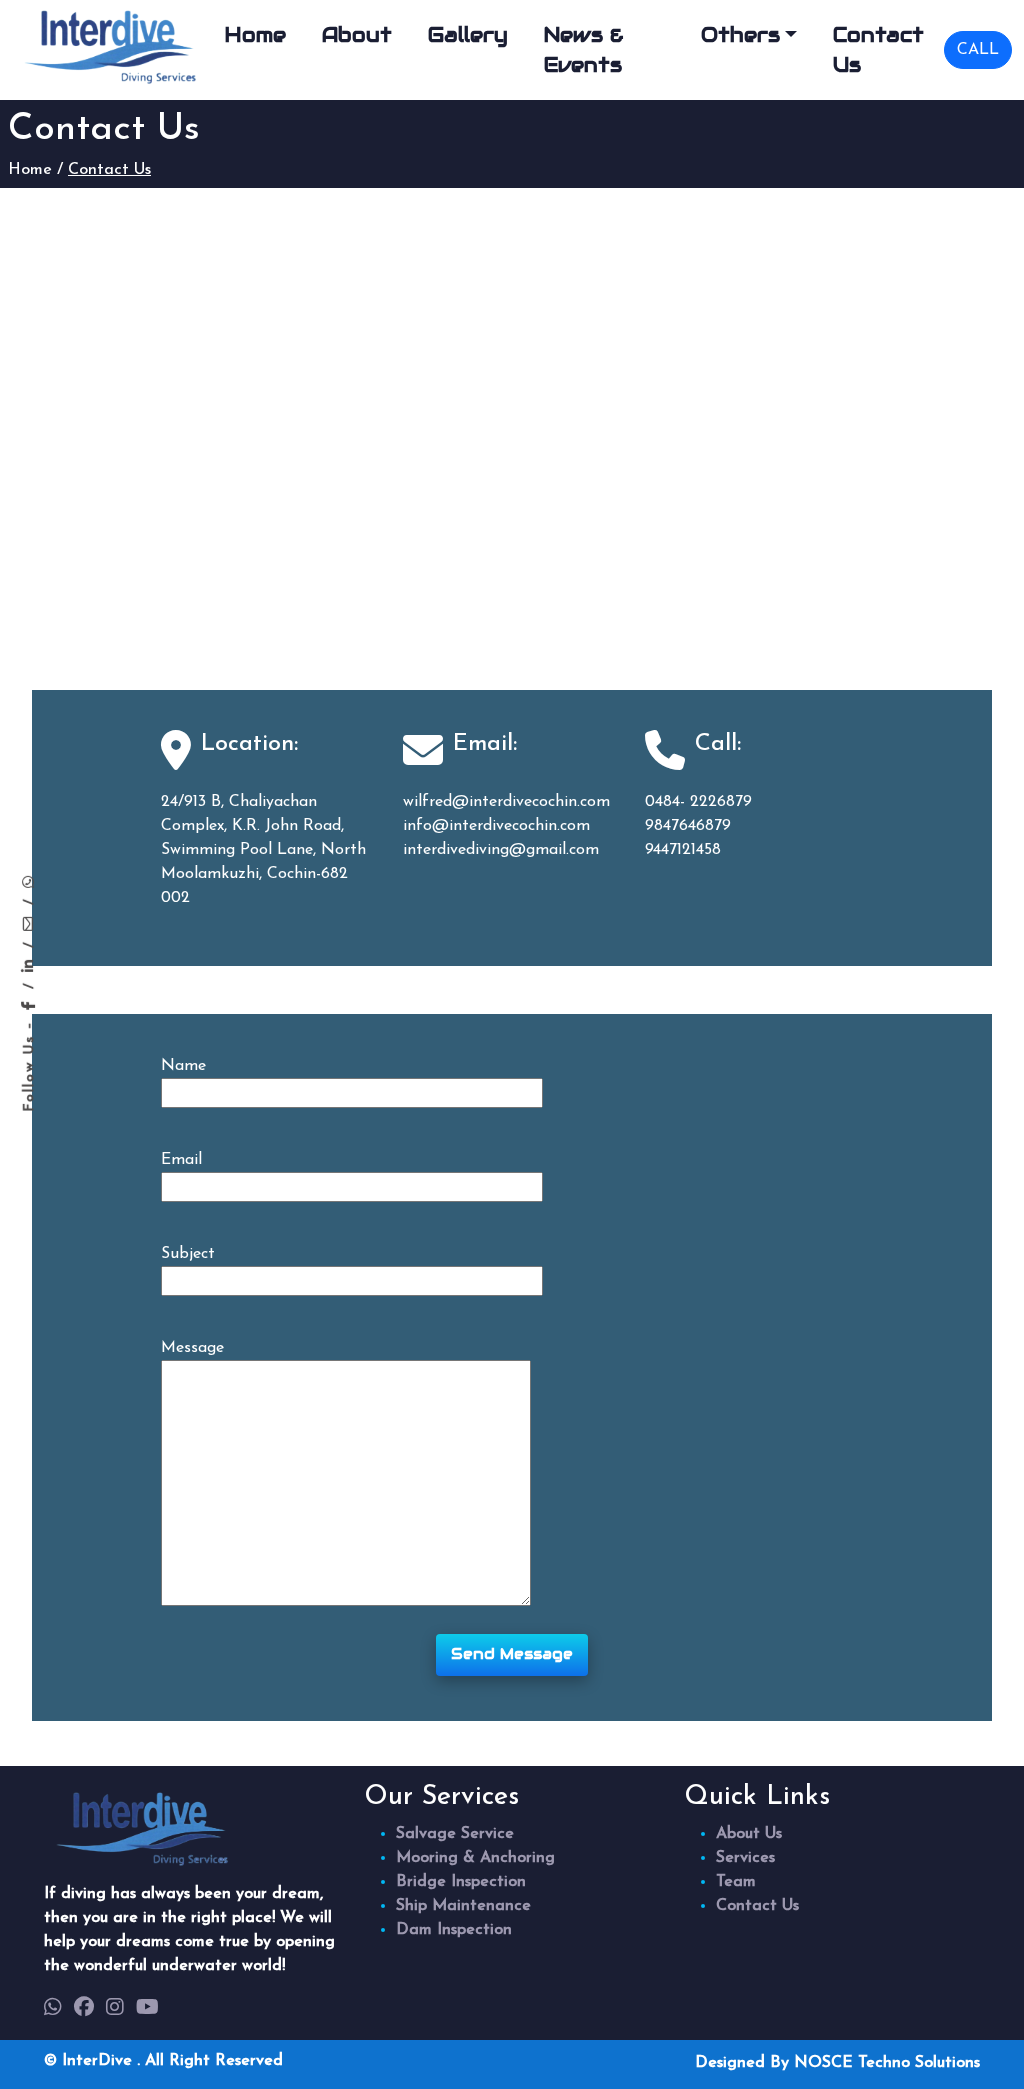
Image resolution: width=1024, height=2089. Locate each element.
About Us (749, 1834)
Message (192, 1348)
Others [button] (740, 35)
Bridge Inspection (461, 1882)
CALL (978, 50)
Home (255, 35)
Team (736, 1882)
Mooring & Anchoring (475, 1858)
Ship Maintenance (463, 1906)
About (357, 35)
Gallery (468, 35)
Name (183, 1066)
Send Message (512, 1654)
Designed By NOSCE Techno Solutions (837, 2063)
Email (181, 1160)
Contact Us (878, 50)
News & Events (583, 50)
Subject (188, 1254)
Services (745, 1858)
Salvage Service (455, 1834)
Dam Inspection (454, 1930)
